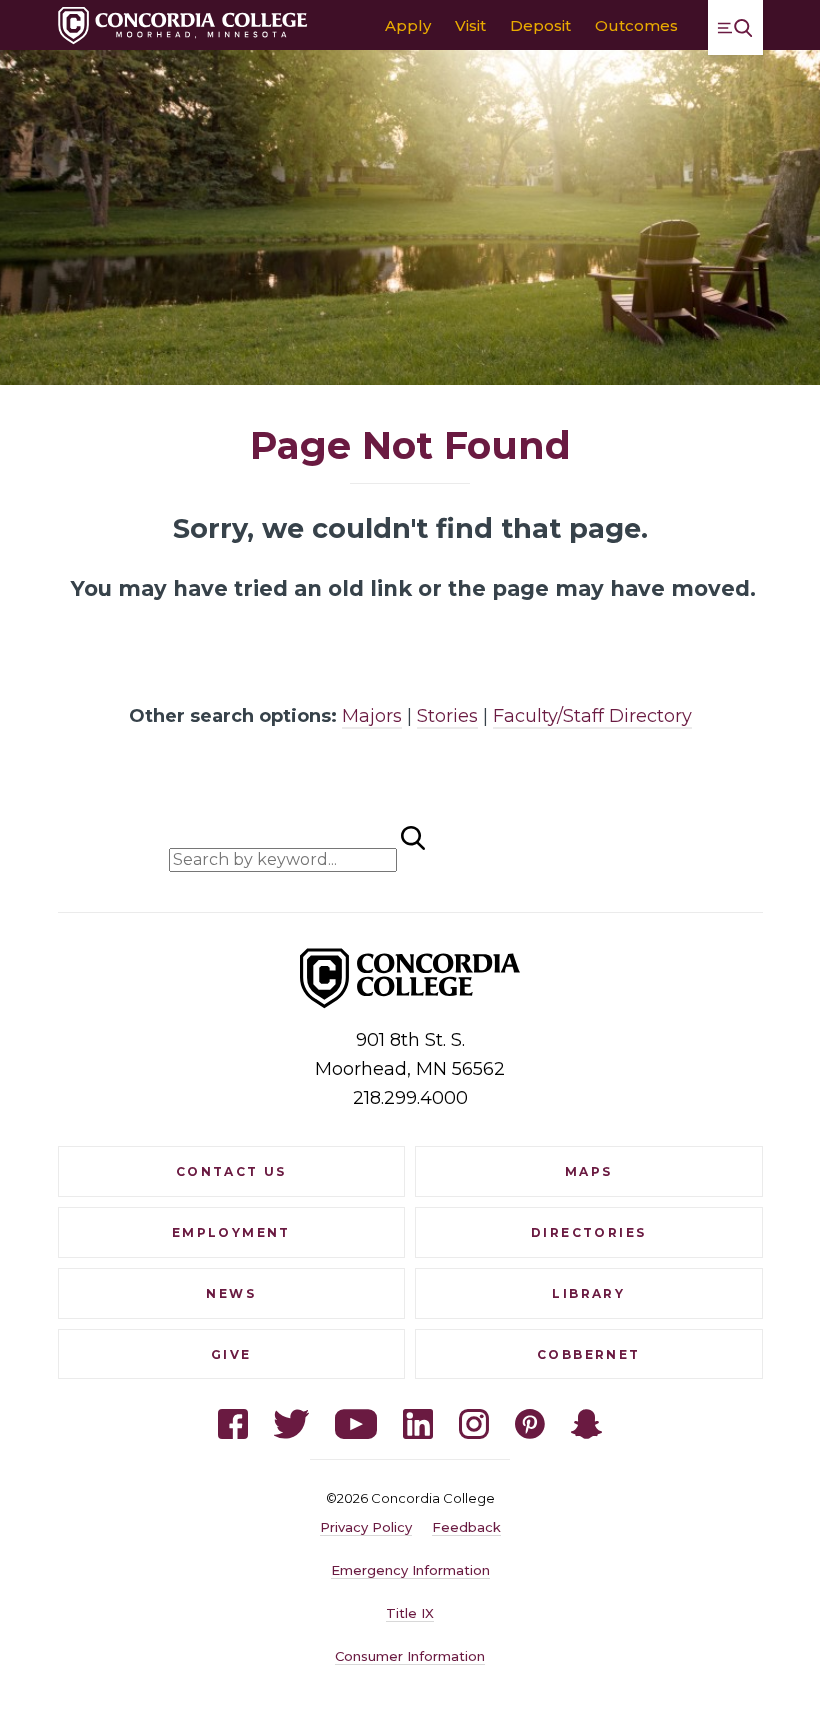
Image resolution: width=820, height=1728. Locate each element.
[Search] (526, 845)
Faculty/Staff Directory (592, 716)
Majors (372, 716)
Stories (447, 716)
